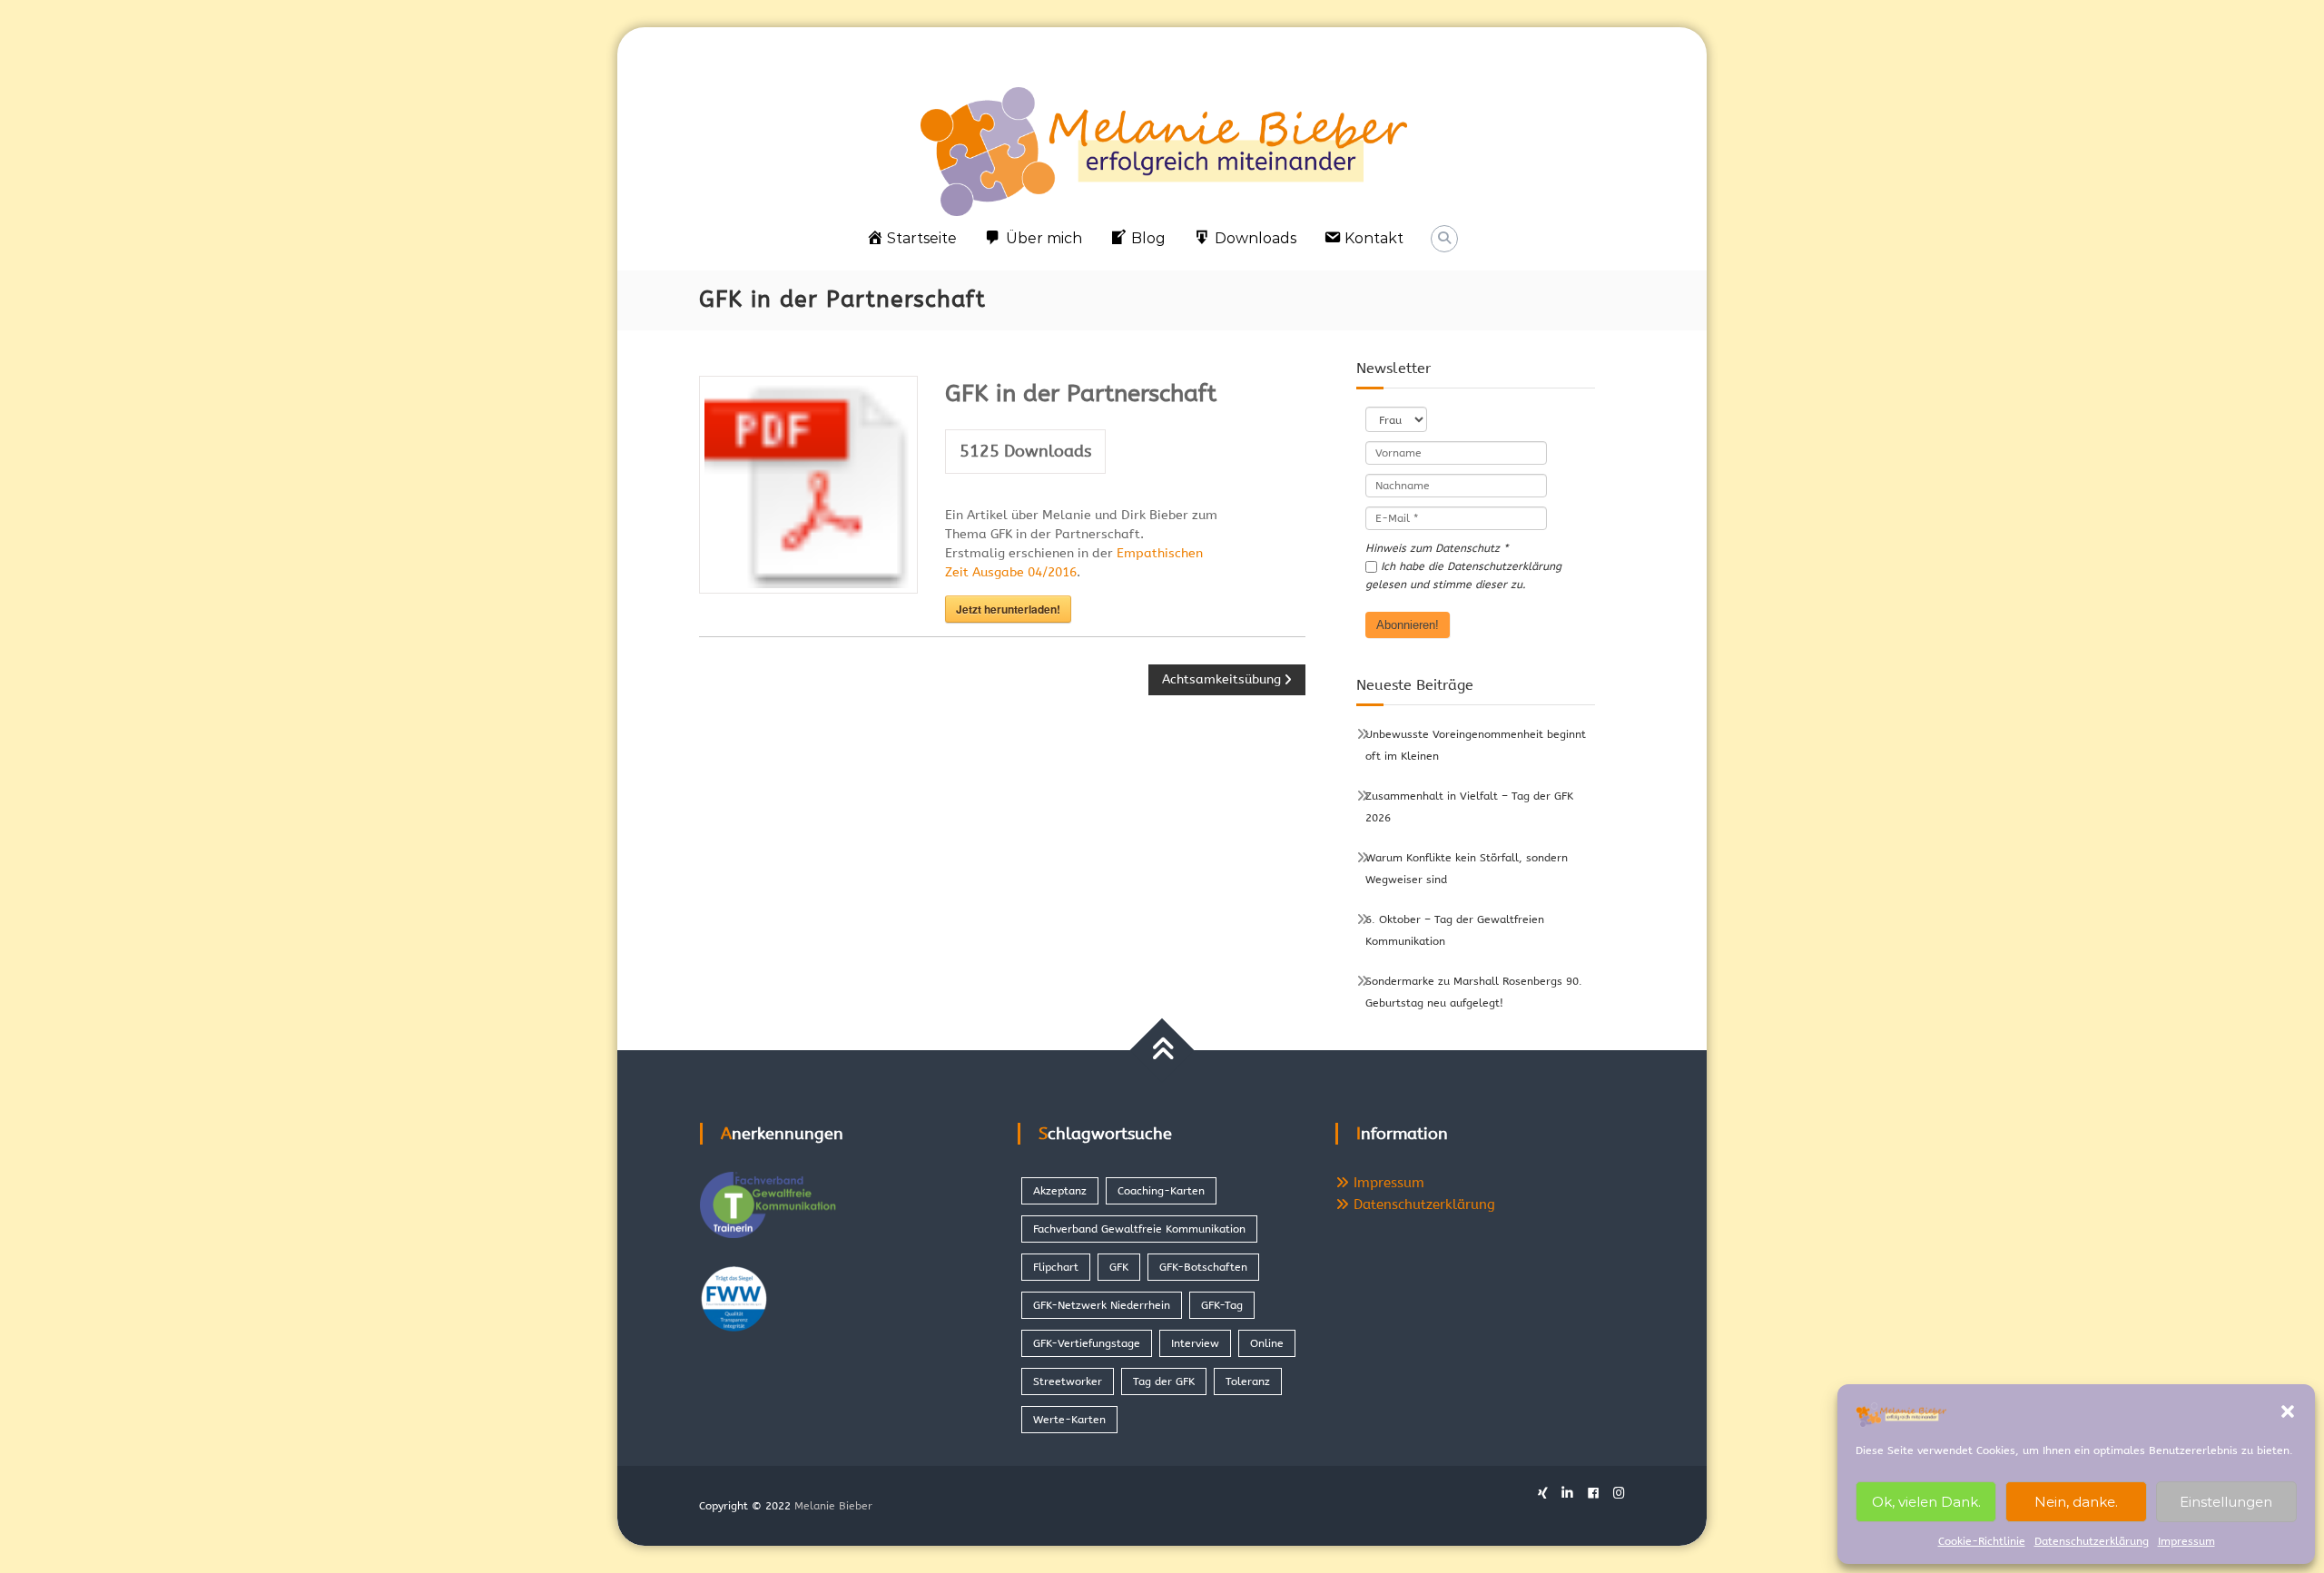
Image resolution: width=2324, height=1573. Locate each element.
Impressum (2186, 1541)
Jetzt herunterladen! (1008, 609)
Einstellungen (2226, 1502)
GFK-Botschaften (1203, 1267)
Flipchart (1056, 1267)
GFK (1119, 1267)
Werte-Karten (1069, 1420)
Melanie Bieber (833, 1506)
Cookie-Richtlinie (1982, 1541)
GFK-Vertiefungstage (1087, 1343)
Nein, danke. (2076, 1502)
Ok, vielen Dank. (1926, 1502)
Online (1267, 1343)
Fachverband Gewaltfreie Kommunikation (1139, 1229)
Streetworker (1068, 1381)
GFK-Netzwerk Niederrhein (1102, 1305)
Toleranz (1248, 1381)
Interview (1195, 1343)
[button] (2288, 1411)
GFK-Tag (1222, 1305)
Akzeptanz (1060, 1191)
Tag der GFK (1164, 1381)
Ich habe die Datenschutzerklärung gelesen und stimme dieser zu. (1463, 575)
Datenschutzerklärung (2092, 1541)
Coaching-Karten (1161, 1191)
